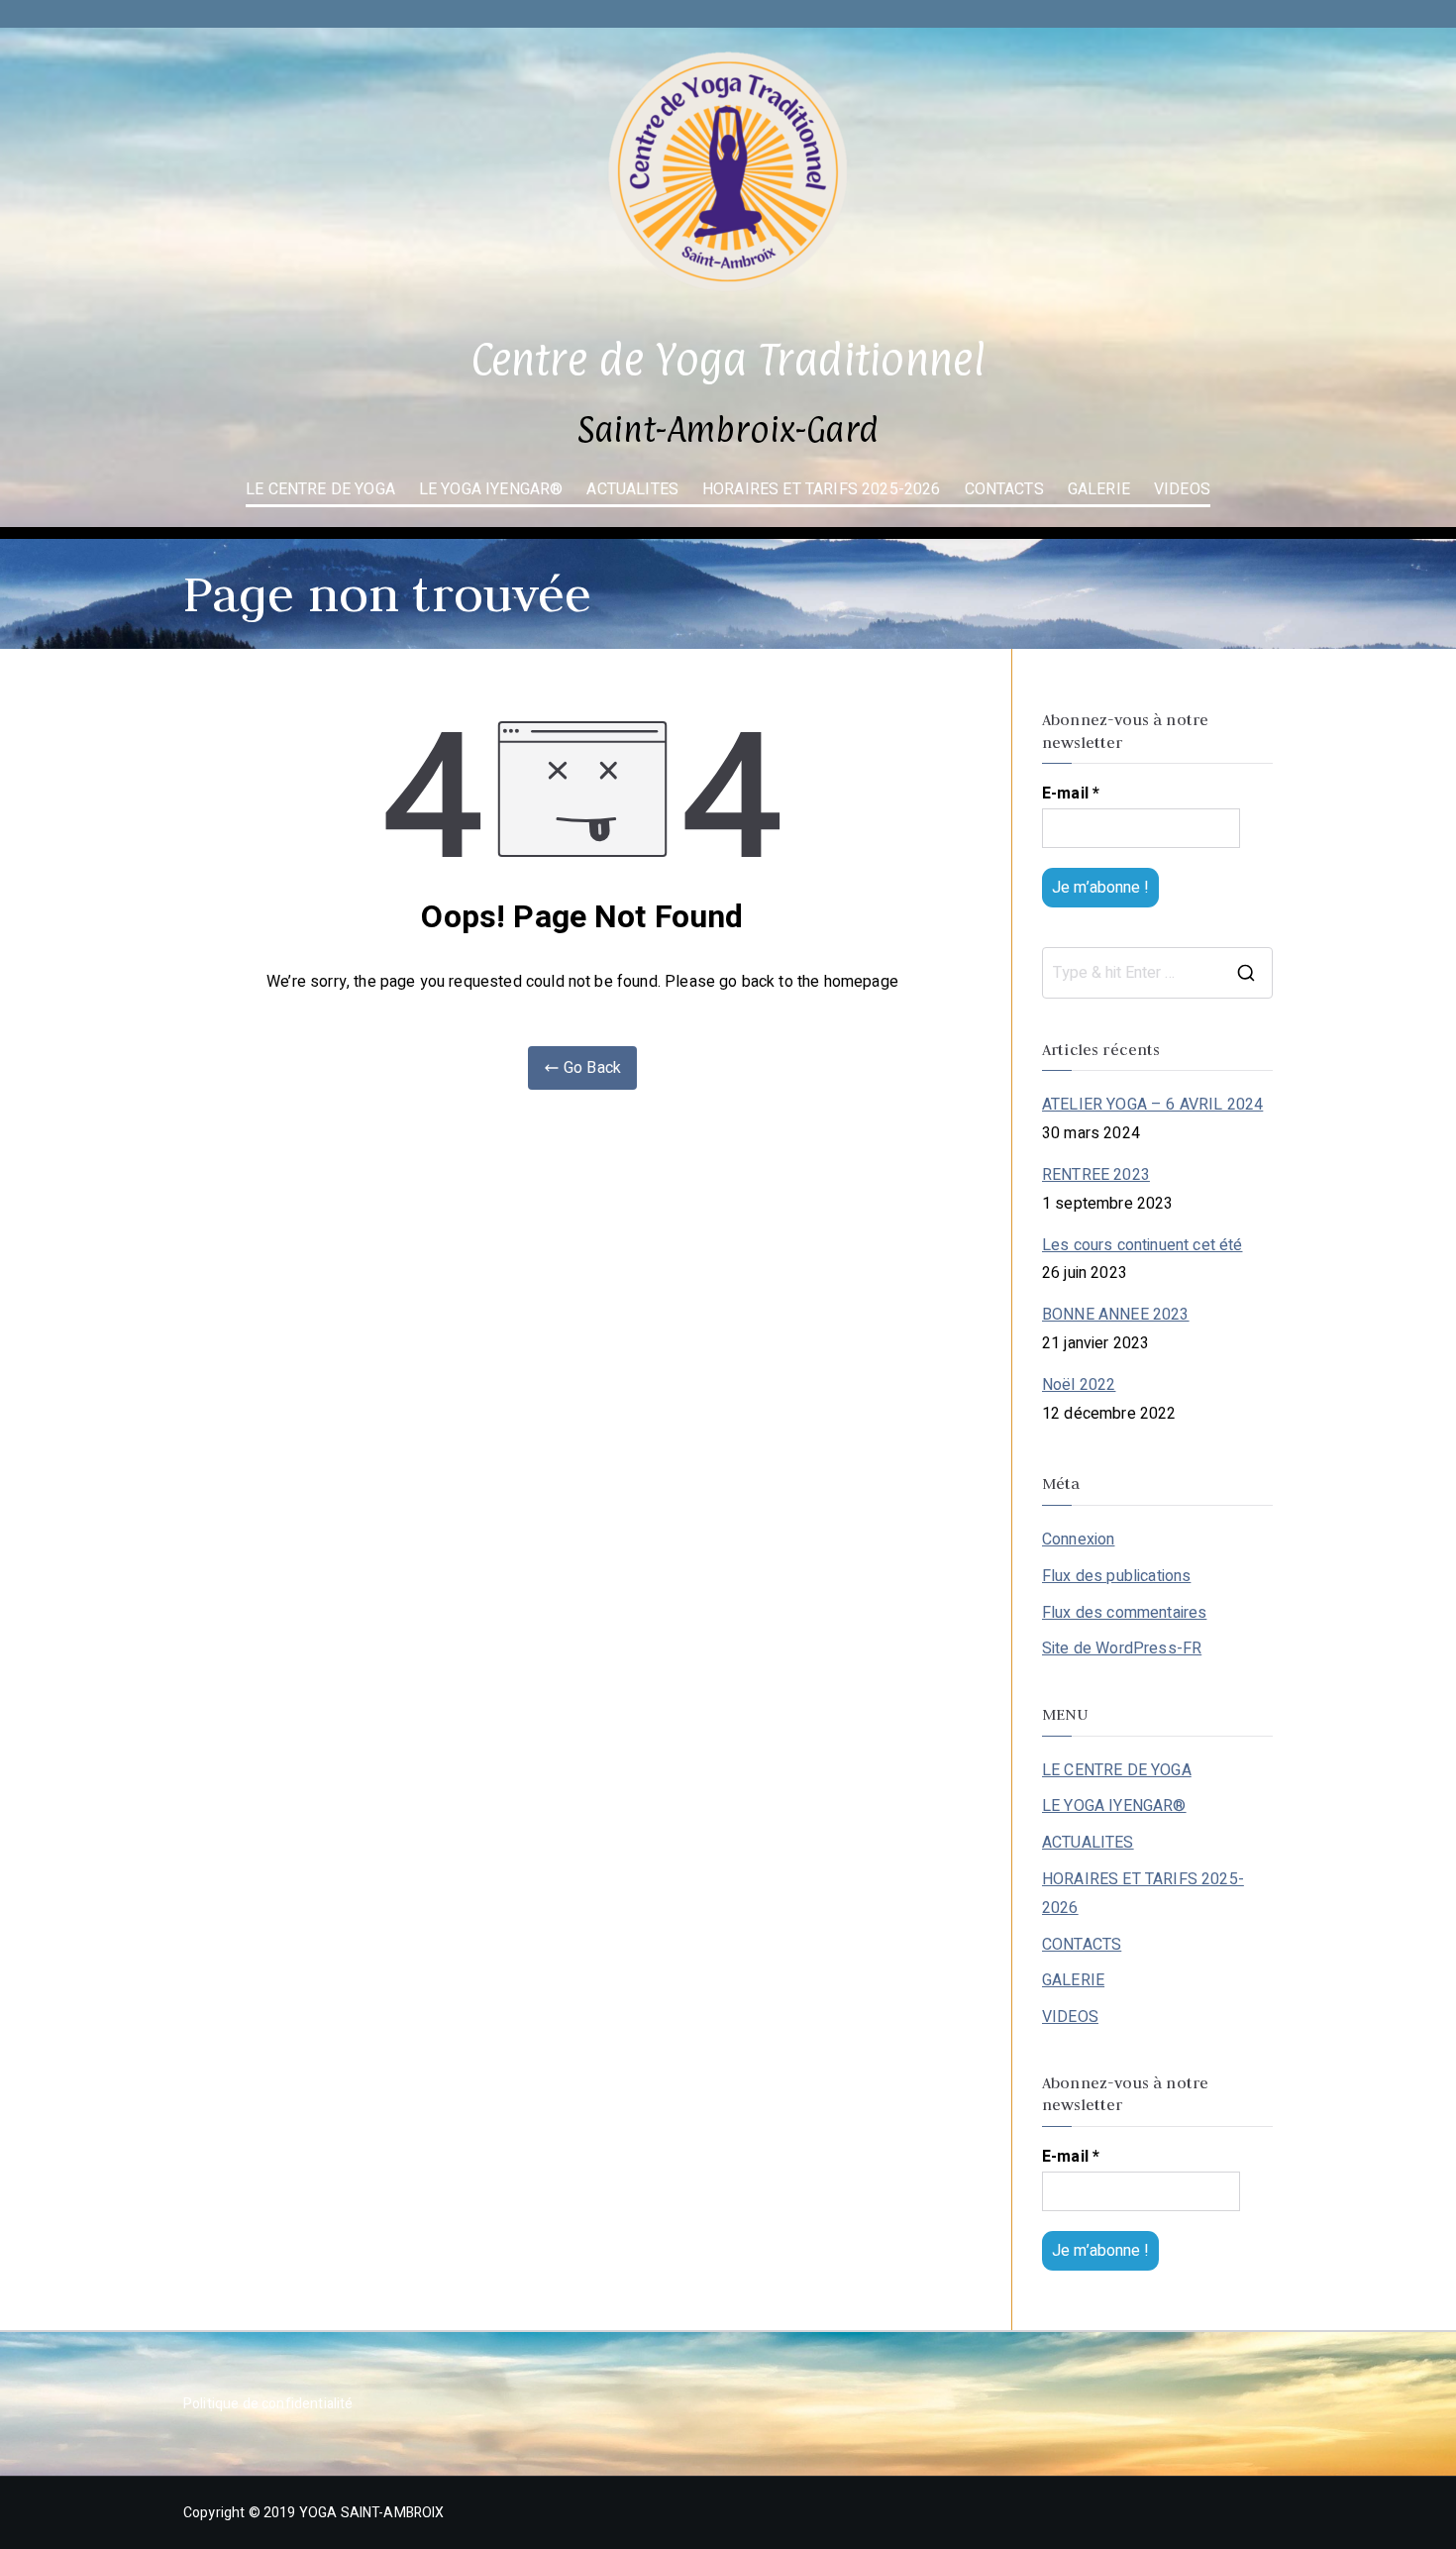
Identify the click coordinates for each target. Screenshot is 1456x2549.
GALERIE (1099, 489)
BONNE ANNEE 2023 (1116, 1315)
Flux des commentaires (1124, 1613)
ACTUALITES (632, 489)
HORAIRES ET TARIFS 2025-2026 (821, 489)
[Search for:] (1157, 973)
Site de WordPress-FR (1122, 1648)
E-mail (1071, 794)
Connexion (1078, 1540)
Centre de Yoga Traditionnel (728, 359)
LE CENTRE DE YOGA (320, 489)
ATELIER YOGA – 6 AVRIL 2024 (1152, 1105)
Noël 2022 (1079, 1385)
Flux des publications (1116, 1576)
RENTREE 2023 (1096, 1175)
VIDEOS (1182, 489)
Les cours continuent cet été (1142, 1245)
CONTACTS (1004, 489)
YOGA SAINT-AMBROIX (372, 2513)
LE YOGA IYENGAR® (491, 489)
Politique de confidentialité (268, 2404)
